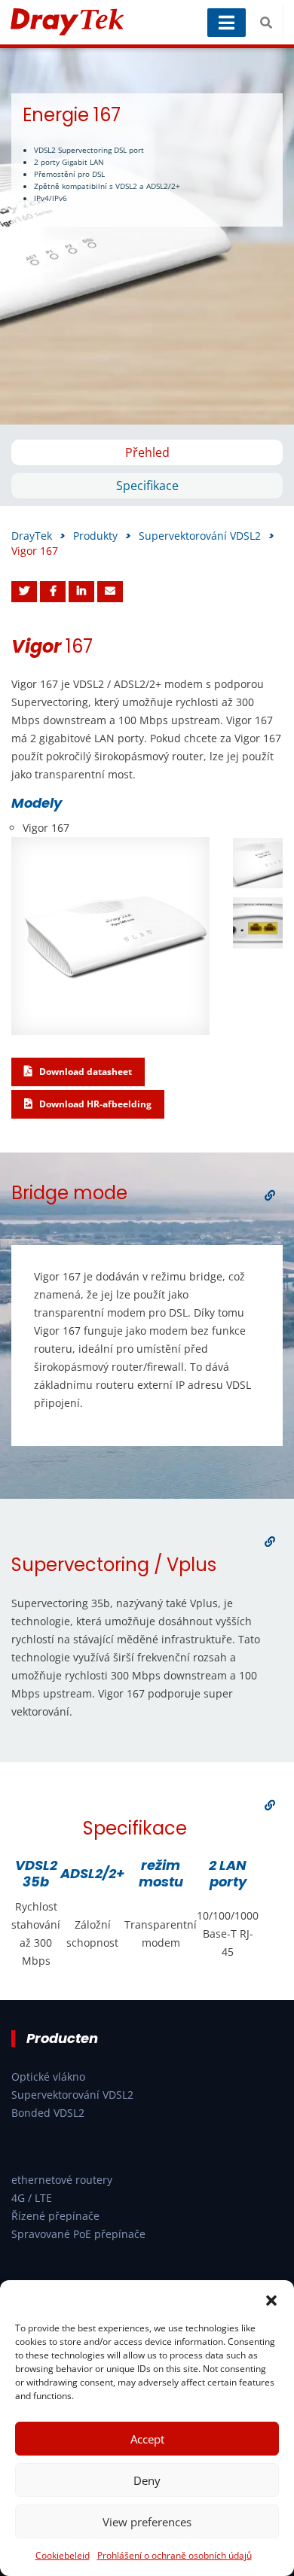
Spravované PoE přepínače (78, 2234)
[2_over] (270, 1542)
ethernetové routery (62, 2180)
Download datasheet (84, 1072)
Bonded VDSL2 (48, 2113)
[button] (271, 2299)
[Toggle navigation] (227, 23)
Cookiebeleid (63, 2555)
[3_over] (270, 1805)
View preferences (147, 2522)
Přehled (147, 452)
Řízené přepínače (55, 2216)
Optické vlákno (48, 2077)
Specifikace (147, 486)
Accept (147, 2439)
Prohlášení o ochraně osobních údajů (175, 2555)
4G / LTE (32, 2198)
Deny (147, 2480)
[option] (147, 236)
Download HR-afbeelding (94, 1104)
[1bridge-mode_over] (270, 1195)
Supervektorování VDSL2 (72, 2095)
